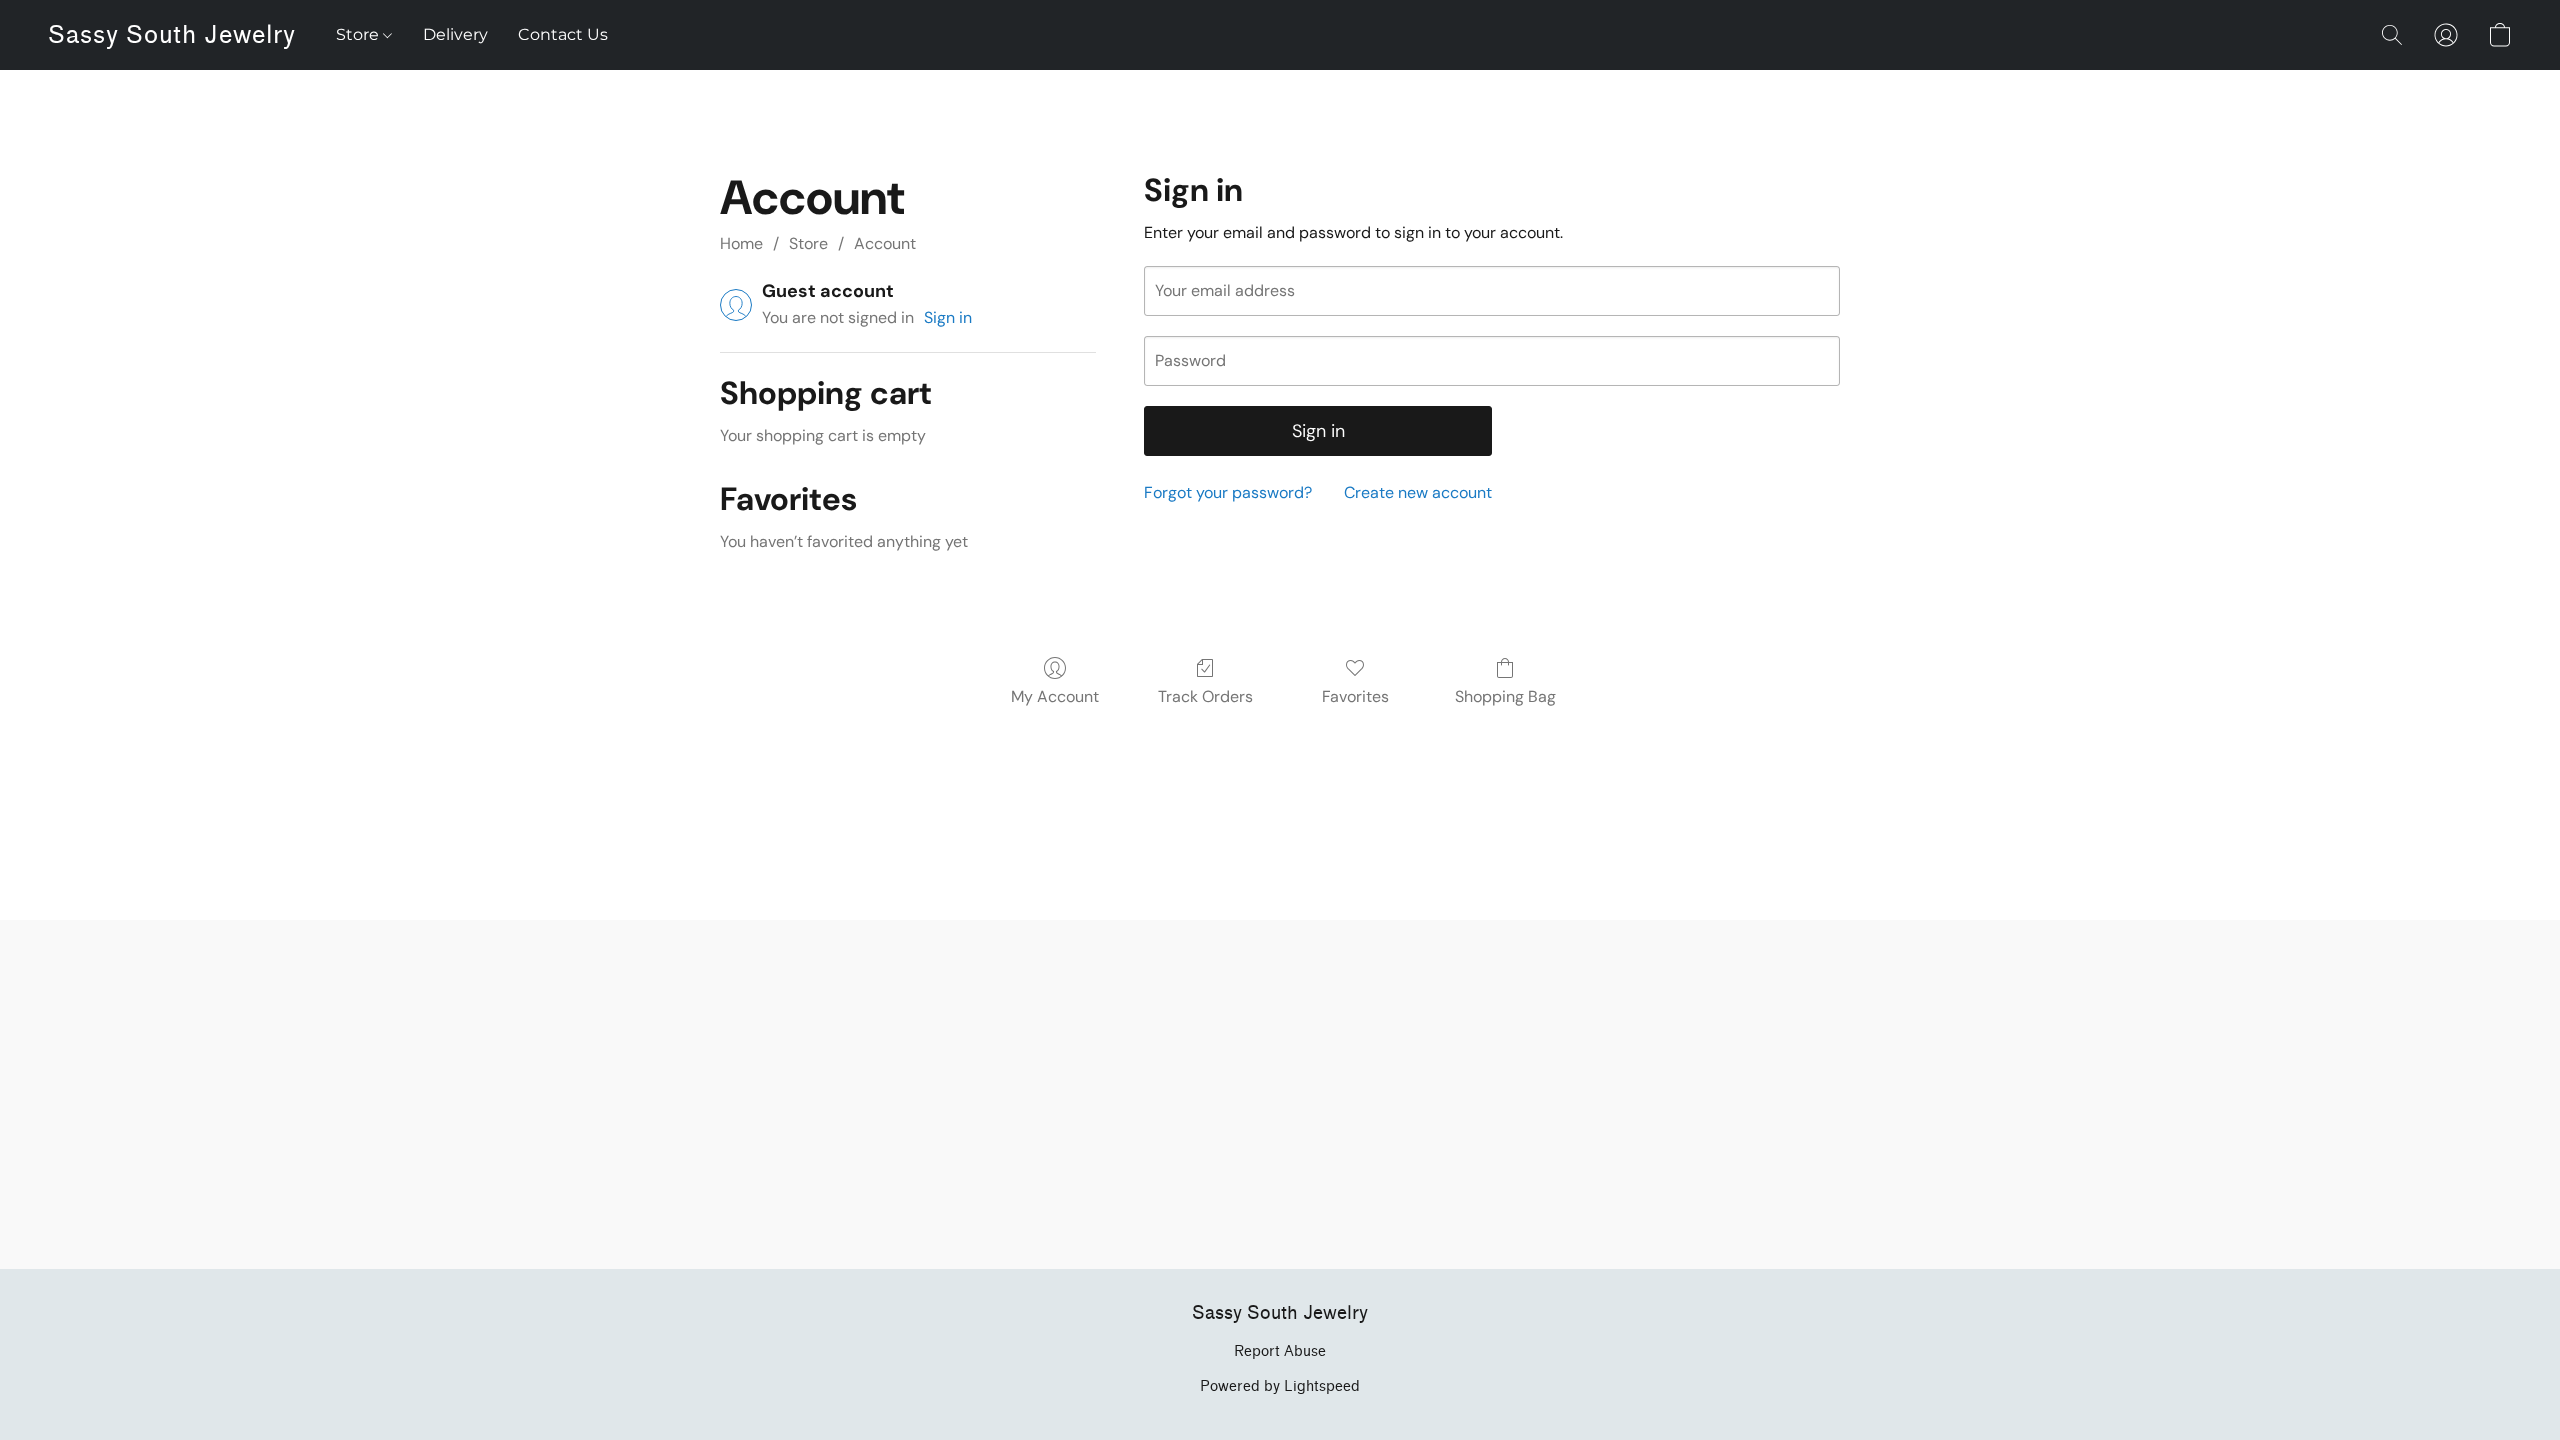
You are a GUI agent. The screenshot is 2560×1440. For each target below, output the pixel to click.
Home (741, 243)
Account (885, 243)
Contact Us (563, 34)
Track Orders (1205, 696)
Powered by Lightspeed (1280, 1386)
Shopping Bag (1505, 696)
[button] (172, 35)
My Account (1055, 696)
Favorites (1355, 696)
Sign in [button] (948, 317)
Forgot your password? (1228, 492)
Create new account (1418, 492)
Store (359, 34)
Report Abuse (1280, 1351)
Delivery (455, 34)
